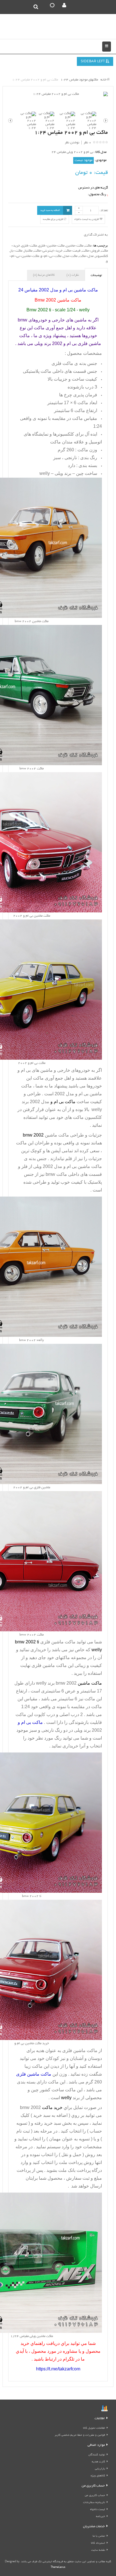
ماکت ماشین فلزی (80, 2051)
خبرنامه (101, 2517)
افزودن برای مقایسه (53, 219)
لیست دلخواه (98, 2510)
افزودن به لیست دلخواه (87, 219)
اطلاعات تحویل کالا (94, 2428)
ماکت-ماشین (75, 246)
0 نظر (87, 143)
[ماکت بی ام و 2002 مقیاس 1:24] (58, 94)
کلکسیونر (101, 256)
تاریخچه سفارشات (94, 2503)
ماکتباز (28, 251)
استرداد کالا (98, 2543)
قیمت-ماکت (72, 251)
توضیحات (96, 275)
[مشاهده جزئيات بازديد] (104, 2409)
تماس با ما (99, 2536)
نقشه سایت (98, 2550)
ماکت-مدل (70, 256)
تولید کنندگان (97, 2455)
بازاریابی (100, 2469)
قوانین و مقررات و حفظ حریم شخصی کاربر (80, 2435)
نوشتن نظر (72, 143)
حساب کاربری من (95, 2496)
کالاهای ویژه (98, 2476)
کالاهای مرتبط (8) (44, 275)
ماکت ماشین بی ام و (82, 1166)
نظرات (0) (73, 275)
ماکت (88, 246)
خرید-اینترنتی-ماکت (48, 251)
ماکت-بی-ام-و (51, 256)
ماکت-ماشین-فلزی (51, 246)
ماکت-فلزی (29, 246)
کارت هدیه (98, 2462)
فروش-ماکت (91, 251)
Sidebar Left (93, 62)
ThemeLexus (58, 2567)
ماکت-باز (16, 251)
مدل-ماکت (86, 256)
